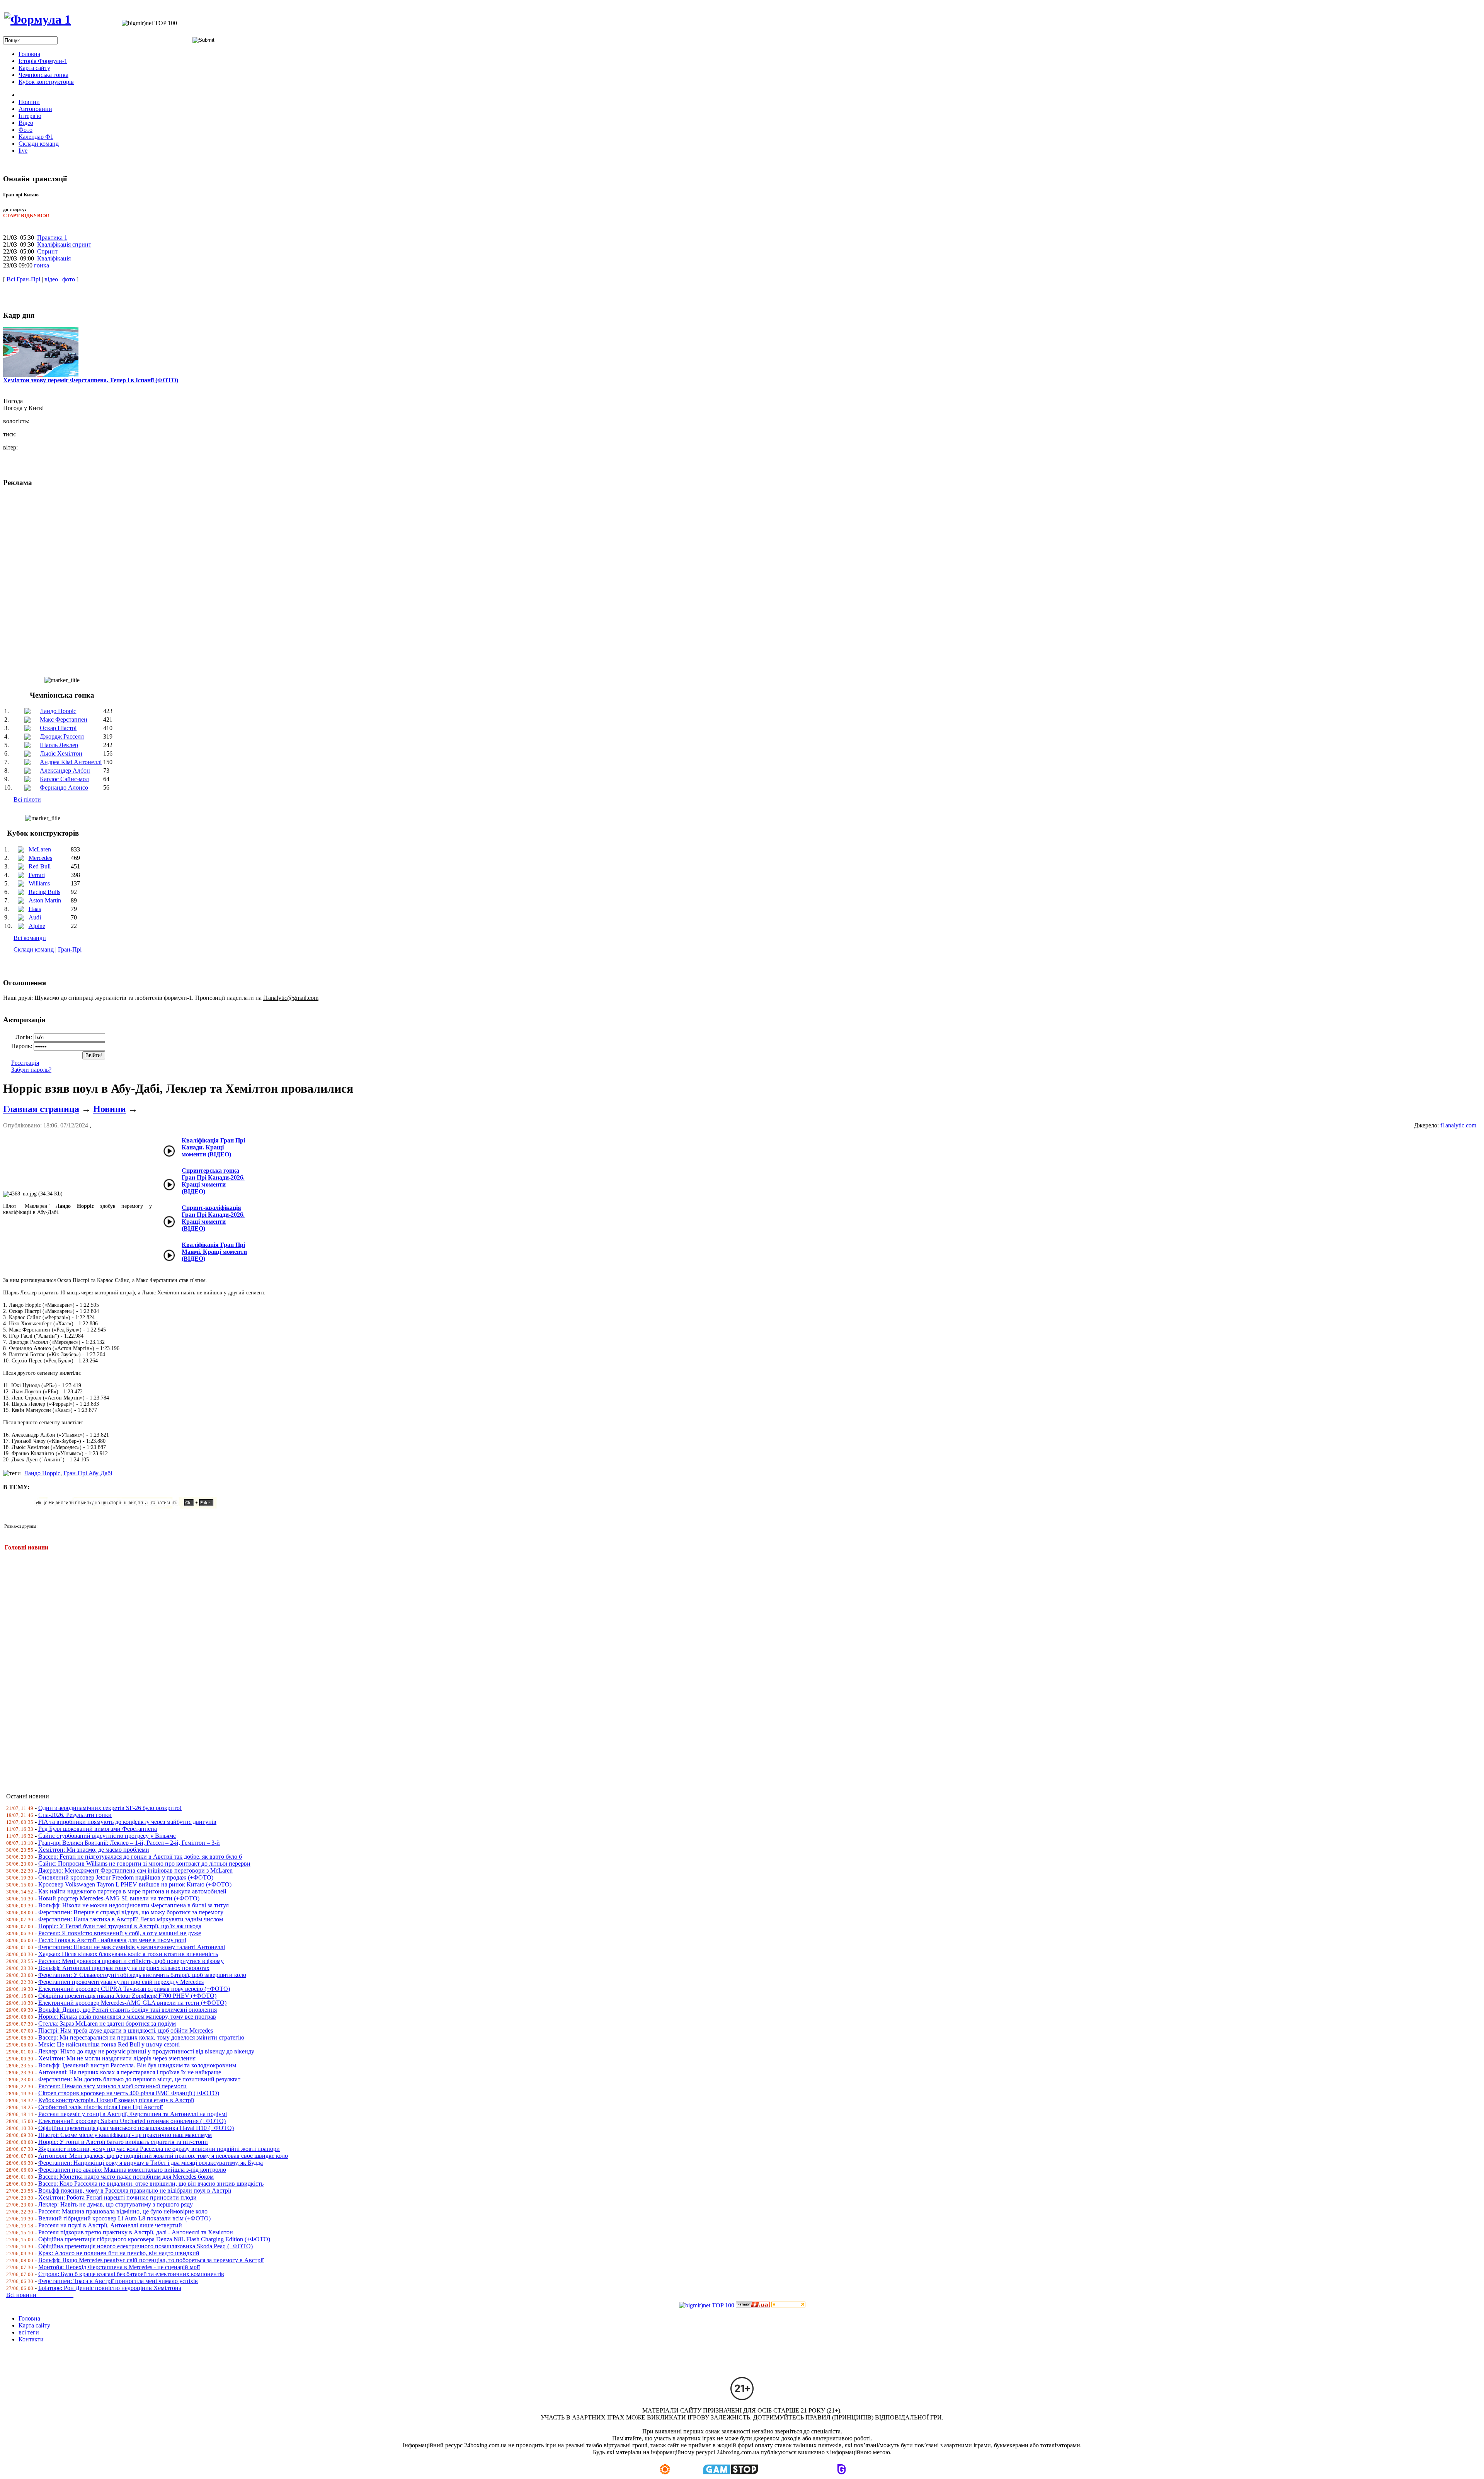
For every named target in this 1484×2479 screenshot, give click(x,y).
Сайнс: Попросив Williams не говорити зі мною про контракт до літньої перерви (144, 1864)
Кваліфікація (54, 258)
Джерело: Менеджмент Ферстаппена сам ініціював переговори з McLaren (135, 1870)
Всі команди (30, 938)
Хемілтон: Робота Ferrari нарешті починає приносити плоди (117, 2197)
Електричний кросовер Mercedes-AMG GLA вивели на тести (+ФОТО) (132, 2003)
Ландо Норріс (58, 711)
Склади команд (34, 949)
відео (51, 279)
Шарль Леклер (59, 745)
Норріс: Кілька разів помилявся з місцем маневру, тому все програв (127, 2017)
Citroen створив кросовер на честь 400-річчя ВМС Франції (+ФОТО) (129, 2093)
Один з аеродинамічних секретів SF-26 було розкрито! (110, 1808)
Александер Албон (65, 770)
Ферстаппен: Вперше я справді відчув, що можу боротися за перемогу (131, 1912)
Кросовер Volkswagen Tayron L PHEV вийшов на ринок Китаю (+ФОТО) (135, 1884)
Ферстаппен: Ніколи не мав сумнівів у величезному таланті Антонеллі (132, 1947)
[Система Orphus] (129, 1506)
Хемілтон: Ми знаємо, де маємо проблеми (94, 1850)
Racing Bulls (44, 892)
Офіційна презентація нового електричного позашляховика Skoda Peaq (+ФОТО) (146, 2246)
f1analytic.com (1458, 1125)
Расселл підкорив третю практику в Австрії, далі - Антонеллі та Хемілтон (136, 2232)
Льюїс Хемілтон (61, 753)
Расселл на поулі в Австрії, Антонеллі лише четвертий (110, 2225)
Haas (35, 909)
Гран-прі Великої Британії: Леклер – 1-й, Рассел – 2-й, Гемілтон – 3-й (129, 1843)
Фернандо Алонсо (64, 787)
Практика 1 (52, 238)
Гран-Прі (70, 949)
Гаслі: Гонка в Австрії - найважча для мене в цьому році (112, 1940)
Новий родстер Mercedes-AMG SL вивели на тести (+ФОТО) (119, 1898)
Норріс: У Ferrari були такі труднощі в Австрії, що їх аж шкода (120, 1926)
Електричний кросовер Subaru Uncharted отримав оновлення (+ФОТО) (132, 2121)
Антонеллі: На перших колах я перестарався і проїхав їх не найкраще (130, 2072)
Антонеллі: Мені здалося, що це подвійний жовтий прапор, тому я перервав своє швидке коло (163, 2156)
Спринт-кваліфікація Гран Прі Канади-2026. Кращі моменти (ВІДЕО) (213, 1218)
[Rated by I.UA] (753, 2305)
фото (69, 279)
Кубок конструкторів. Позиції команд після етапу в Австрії (116, 2100)
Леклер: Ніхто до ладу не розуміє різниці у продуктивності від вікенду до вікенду (146, 2051)
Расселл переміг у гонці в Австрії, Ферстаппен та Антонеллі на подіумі (133, 2114)
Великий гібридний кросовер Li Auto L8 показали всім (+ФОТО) (124, 2218)
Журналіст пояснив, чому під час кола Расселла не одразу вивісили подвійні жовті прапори (159, 2149)
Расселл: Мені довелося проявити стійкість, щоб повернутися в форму (131, 1961)
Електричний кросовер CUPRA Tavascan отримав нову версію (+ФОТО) (134, 1989)
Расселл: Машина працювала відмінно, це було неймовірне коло (123, 2211)
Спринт (47, 251)
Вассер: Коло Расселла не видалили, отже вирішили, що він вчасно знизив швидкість (151, 2184)
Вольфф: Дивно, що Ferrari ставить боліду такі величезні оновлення (128, 2010)
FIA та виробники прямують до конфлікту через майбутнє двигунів (127, 1822)
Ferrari (37, 875)
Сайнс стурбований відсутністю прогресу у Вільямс (107, 1836)
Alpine (37, 926)
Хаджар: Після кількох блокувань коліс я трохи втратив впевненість (128, 1954)
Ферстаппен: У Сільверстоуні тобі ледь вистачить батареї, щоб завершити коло (142, 1975)
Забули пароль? (31, 1070)
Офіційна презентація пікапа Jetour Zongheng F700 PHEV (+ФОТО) (127, 1996)
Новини (110, 1109)
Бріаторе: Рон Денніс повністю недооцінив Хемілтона (110, 2288)
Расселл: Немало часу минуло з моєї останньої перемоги (112, 2086)
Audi (35, 917)
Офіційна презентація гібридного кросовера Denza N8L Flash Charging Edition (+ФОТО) (154, 2239)
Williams (39, 883)
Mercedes (40, 858)
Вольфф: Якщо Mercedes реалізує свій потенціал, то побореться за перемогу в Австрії (151, 2260)
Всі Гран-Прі (23, 279)
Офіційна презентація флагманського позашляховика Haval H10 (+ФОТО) (136, 2128)
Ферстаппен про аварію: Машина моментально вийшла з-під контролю (132, 2170)
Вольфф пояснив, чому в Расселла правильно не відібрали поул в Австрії (135, 2190)
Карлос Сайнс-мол (64, 779)
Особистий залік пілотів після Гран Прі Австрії (100, 2107)
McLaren (40, 849)
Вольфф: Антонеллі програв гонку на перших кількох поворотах (124, 1968)
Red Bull (40, 866)
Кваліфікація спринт (64, 244)
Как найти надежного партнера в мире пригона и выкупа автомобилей (132, 1891)
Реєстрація (25, 1063)
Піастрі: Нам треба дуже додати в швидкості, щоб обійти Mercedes (126, 2030)
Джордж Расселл (62, 736)
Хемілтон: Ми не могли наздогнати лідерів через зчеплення (117, 2058)
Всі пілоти (27, 799)
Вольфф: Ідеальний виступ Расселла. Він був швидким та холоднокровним (137, 2065)
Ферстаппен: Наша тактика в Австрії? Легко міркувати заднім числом (131, 1919)
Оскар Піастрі (58, 728)
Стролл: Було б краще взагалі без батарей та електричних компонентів (131, 2274)
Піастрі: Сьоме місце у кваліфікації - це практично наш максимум (125, 2135)
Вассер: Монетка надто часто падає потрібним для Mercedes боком (126, 2177)
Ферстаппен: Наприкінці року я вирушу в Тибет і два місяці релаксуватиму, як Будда (151, 2163)
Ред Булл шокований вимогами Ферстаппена (98, 1829)
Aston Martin (45, 900)
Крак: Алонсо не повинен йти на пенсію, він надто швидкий (119, 2253)
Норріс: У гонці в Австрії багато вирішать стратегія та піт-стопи (123, 2142)
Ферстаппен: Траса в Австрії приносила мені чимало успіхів (118, 2281)
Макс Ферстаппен (64, 719)
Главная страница (41, 1109)
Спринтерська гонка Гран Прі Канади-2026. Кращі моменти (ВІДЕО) (213, 1181)
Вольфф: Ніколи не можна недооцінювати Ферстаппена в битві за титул (134, 1905)
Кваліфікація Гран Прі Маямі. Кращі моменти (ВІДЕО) (214, 1252)
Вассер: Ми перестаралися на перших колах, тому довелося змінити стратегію (141, 2037)
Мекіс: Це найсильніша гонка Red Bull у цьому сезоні (109, 2044)
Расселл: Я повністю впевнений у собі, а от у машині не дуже (120, 1933)
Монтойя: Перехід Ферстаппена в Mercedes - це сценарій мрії (119, 2267)
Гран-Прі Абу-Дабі (88, 1473)
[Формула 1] (37, 19)
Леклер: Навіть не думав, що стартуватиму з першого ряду (116, 2204)
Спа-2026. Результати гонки (75, 1815)
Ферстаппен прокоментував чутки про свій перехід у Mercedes (121, 1982)
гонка (42, 265)
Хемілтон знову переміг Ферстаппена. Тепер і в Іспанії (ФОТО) (91, 380)
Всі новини (40, 2295)
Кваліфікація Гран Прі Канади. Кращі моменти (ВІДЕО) (213, 1147)
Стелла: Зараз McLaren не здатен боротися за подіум (107, 2024)
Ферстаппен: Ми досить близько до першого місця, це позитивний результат (139, 2079)
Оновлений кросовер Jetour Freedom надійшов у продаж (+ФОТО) (126, 1877)
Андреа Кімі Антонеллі (71, 762)
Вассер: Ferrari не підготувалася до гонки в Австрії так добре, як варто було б (140, 1857)
